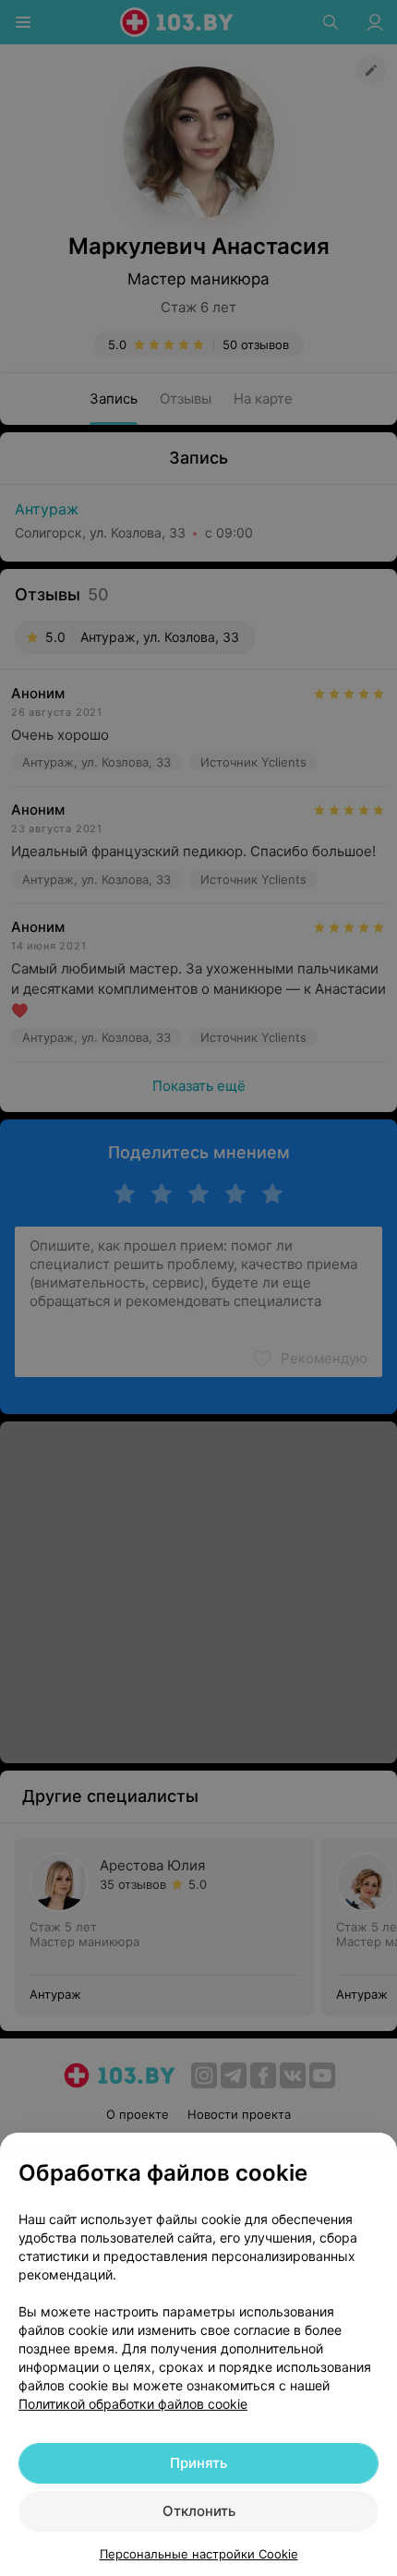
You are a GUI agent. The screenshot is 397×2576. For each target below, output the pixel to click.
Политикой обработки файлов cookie (133, 2404)
